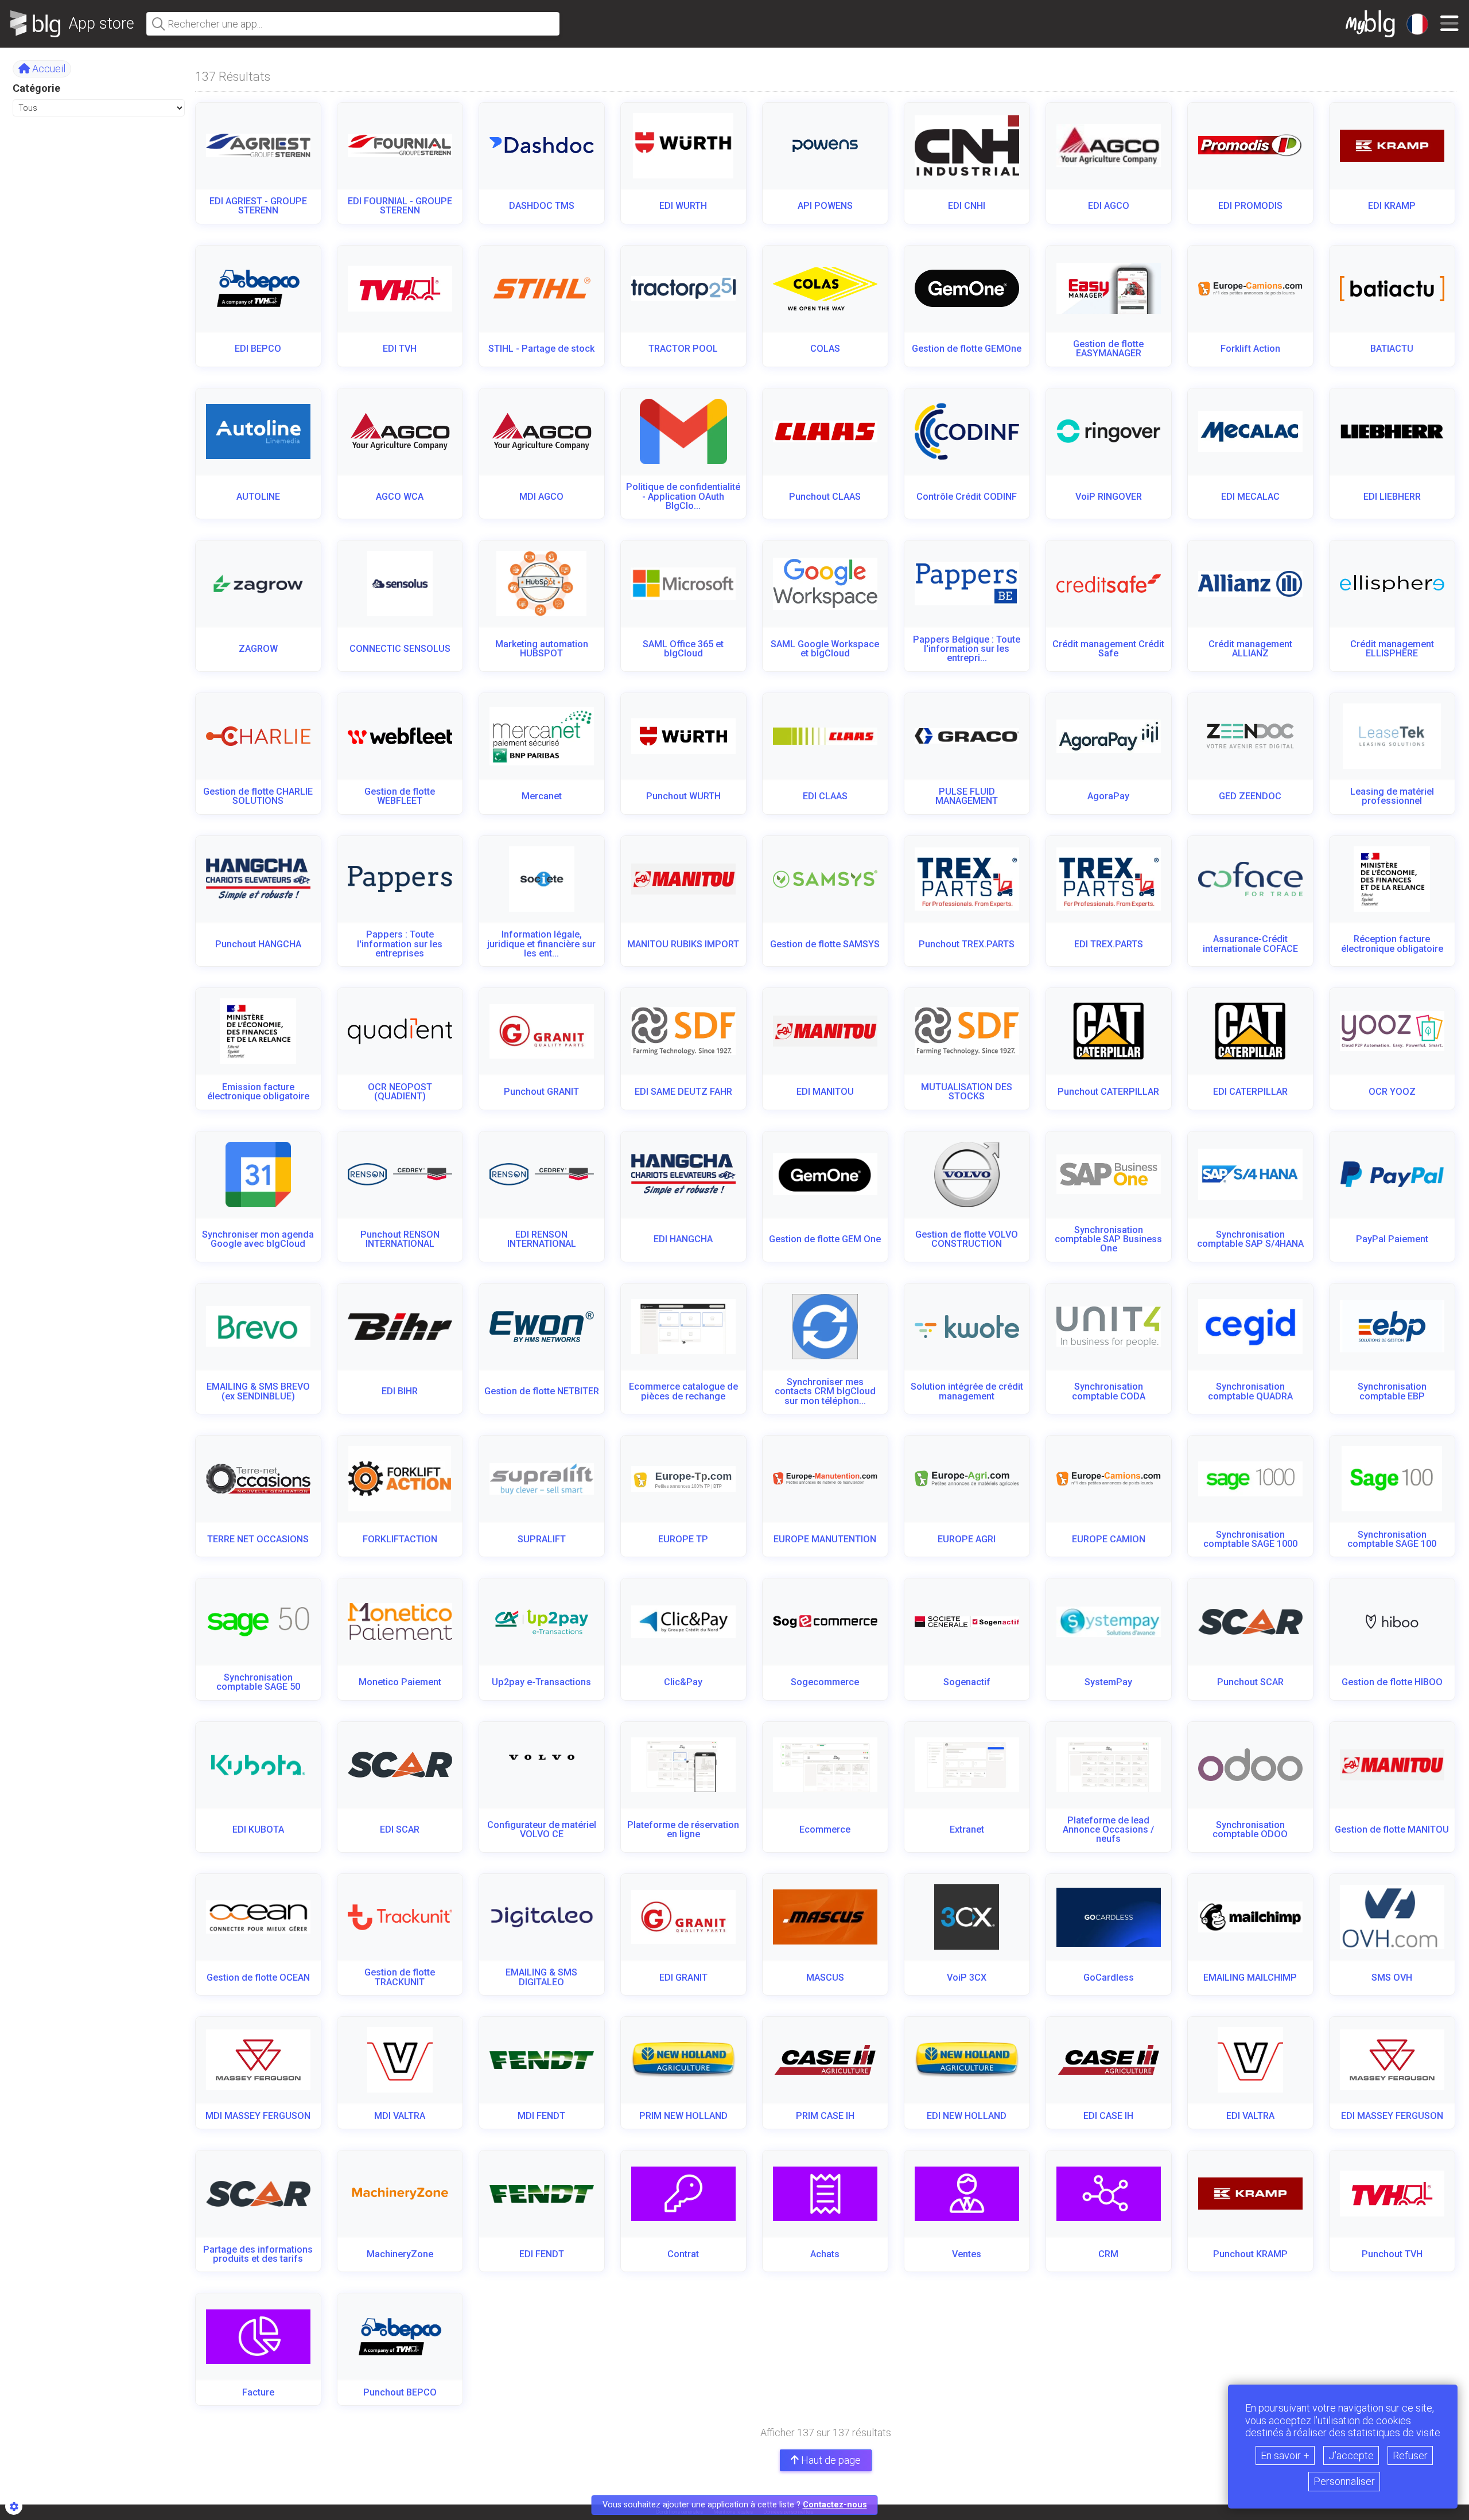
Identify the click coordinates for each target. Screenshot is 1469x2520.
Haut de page (830, 2460)
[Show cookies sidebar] (14, 2506)
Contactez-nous (835, 2505)
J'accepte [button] (1351, 2455)
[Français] (1417, 24)
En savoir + (1285, 2455)
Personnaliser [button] (1344, 2481)
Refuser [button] (1410, 2455)
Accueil (48, 69)
